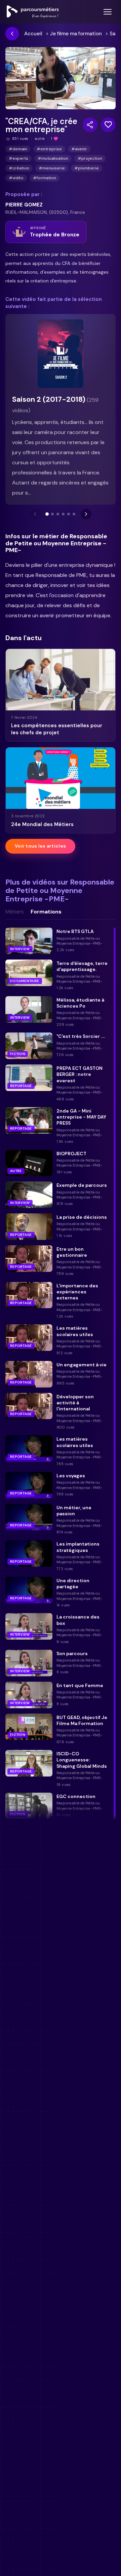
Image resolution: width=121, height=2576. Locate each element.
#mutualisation (53, 158)
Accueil (33, 34)
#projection (90, 158)
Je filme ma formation (76, 34)
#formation (45, 178)
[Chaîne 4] (63, 514)
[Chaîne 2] (52, 514)
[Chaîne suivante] (86, 514)
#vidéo (16, 178)
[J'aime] (108, 125)
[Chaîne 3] (58, 514)
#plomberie (87, 168)
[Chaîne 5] (69, 514)
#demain (18, 149)
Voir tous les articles (40, 846)
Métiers (15, 912)
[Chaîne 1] (47, 514)
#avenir (79, 149)
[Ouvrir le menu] (108, 12)
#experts (18, 158)
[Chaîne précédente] (35, 514)
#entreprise (49, 149)
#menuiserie (52, 168)
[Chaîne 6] (74, 514)
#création (19, 168)
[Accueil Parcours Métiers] (33, 12)
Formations (46, 912)
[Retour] (12, 34)
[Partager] (90, 125)
